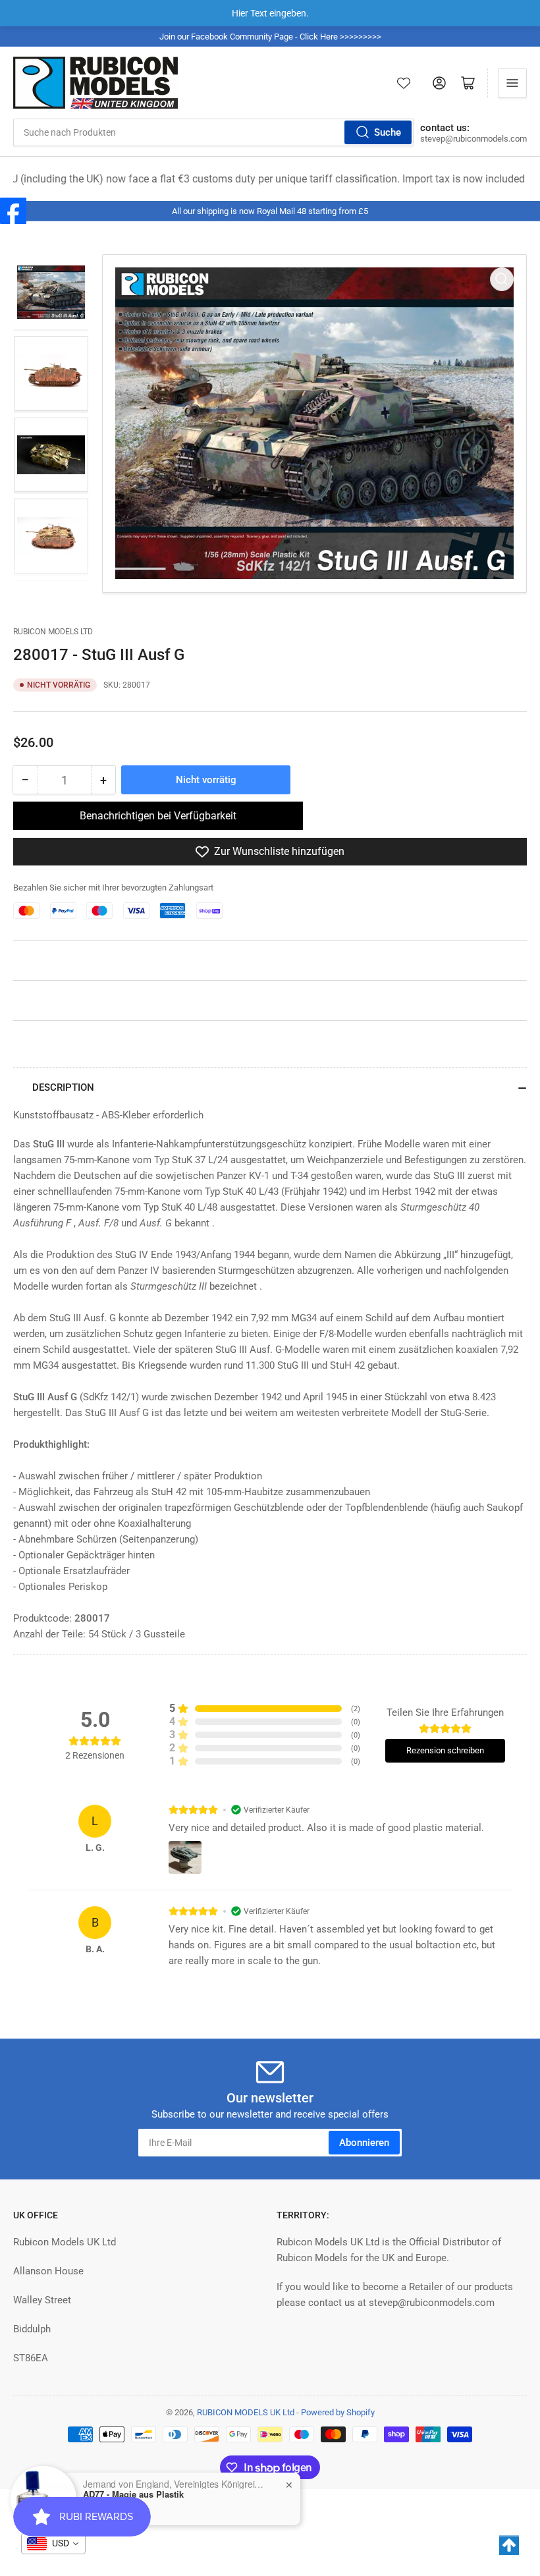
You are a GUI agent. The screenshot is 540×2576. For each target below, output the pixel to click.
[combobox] (213, 132)
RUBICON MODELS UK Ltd (246, 2412)
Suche (388, 132)
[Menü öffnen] (512, 83)
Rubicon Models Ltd (53, 632)
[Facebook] (13, 211)
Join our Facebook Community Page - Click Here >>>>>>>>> (270, 37)
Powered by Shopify (338, 2412)
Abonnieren (364, 2143)
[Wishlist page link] (404, 83)
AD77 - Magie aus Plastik (133, 2494)
